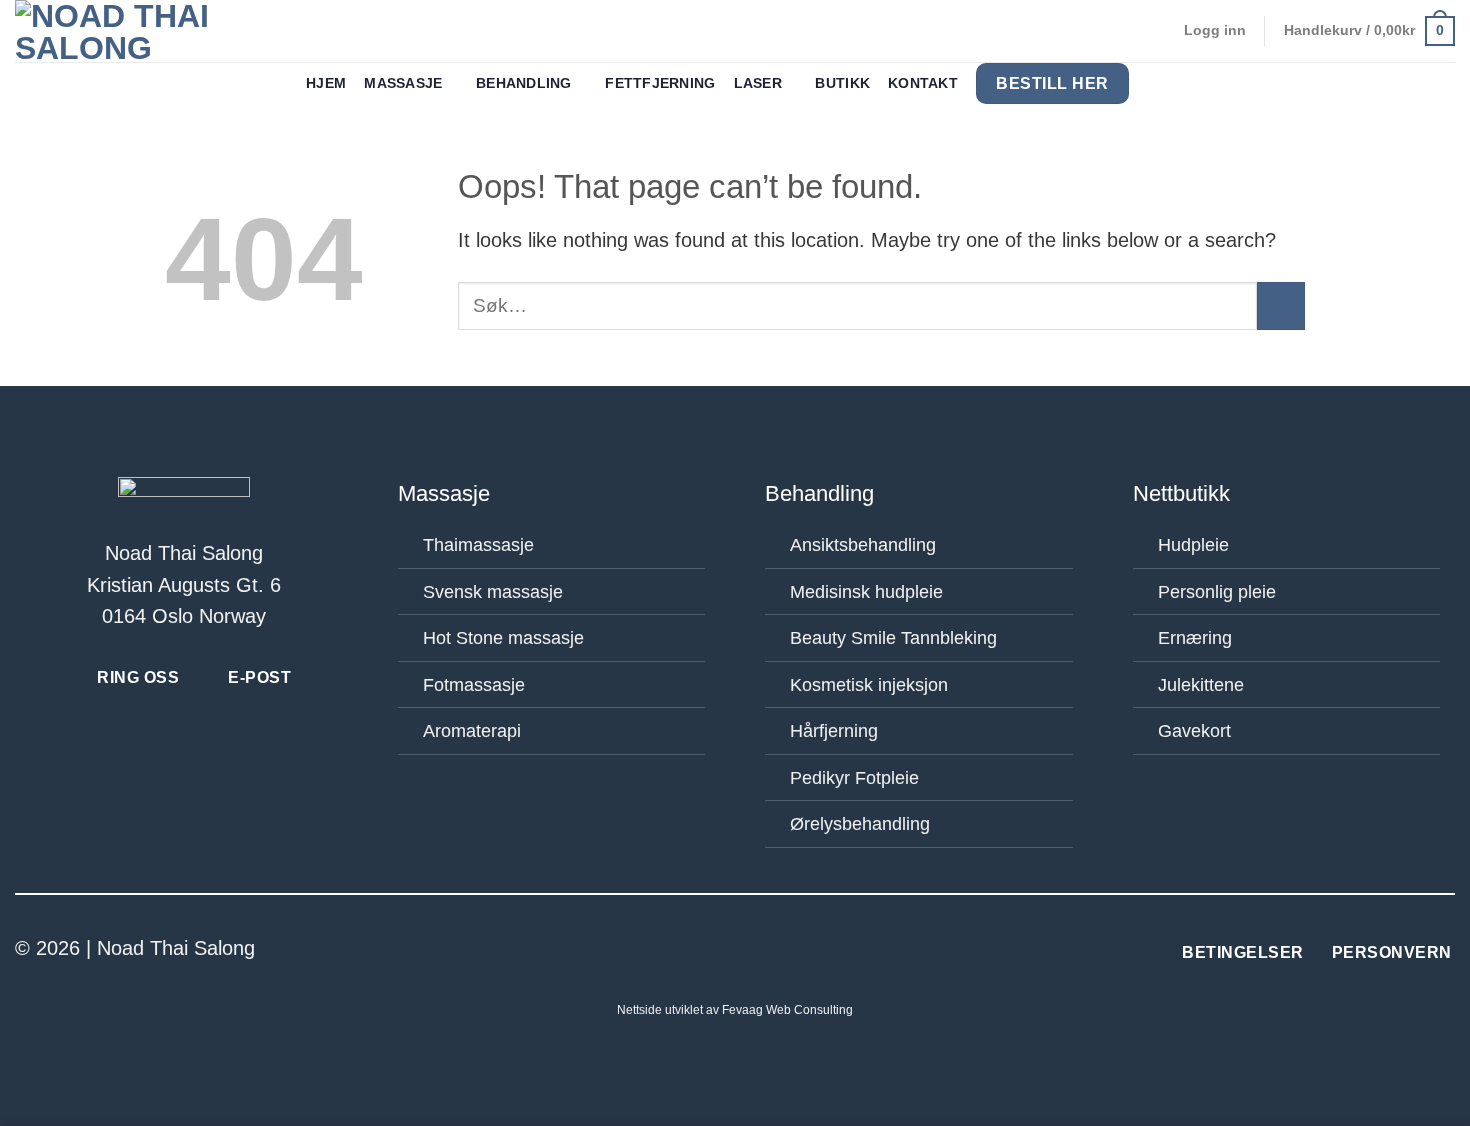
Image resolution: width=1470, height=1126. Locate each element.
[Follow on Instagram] (750, 950)
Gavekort (1194, 731)
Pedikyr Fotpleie (854, 778)
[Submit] (1281, 306)
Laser (758, 83)
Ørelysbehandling (860, 824)
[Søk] (1155, 84)
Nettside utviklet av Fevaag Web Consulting (735, 1010)
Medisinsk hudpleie (866, 592)
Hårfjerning (834, 731)
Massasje (403, 83)
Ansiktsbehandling (863, 545)
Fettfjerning (660, 83)
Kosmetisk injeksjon (869, 685)
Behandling (524, 83)
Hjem (326, 83)
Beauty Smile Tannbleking (893, 638)
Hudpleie (1193, 545)
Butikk (842, 83)
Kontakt (923, 83)
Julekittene (1201, 685)
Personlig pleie (1217, 592)
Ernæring (1195, 638)
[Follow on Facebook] (720, 950)
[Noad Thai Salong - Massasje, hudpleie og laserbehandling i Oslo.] (139, 31)
